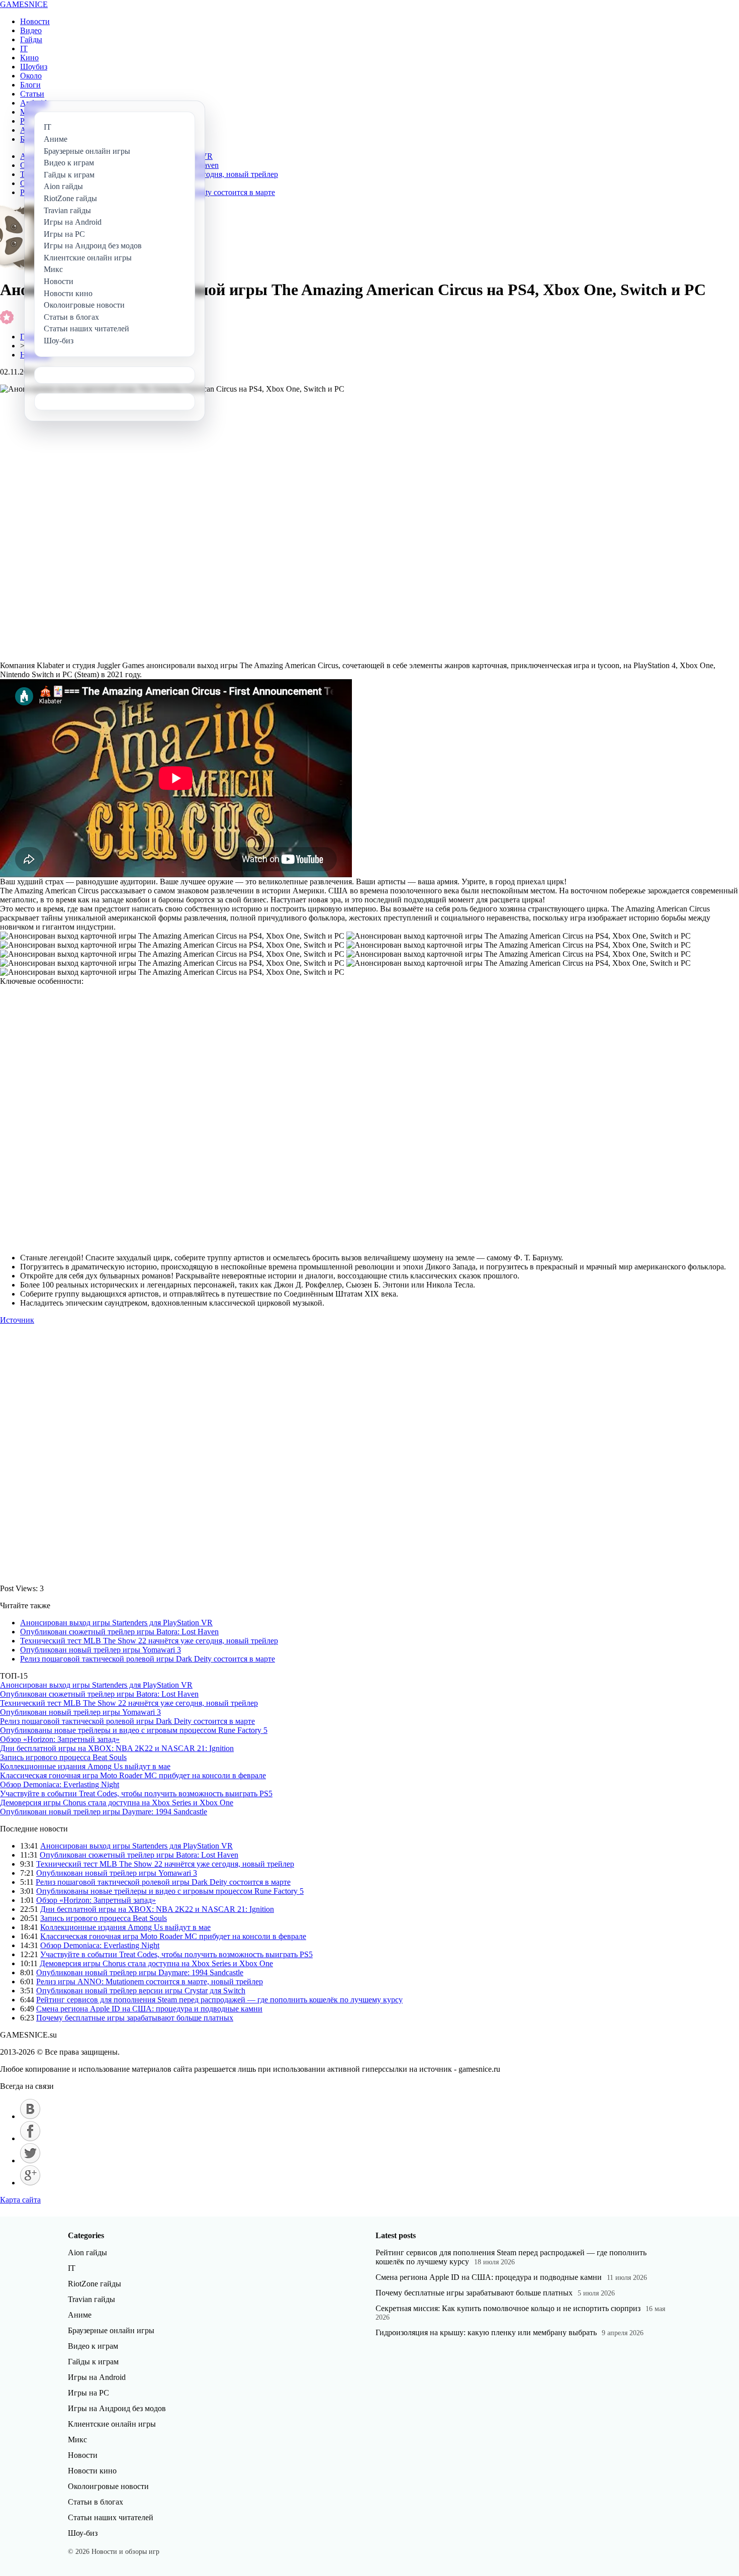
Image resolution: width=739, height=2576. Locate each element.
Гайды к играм (93, 2362)
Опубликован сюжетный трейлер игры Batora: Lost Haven (119, 1632)
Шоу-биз (83, 2533)
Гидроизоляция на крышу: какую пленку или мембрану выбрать (486, 2332)
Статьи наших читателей (111, 2517)
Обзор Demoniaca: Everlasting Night (60, 1784)
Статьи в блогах (96, 2502)
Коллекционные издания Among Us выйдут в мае (85, 1766)
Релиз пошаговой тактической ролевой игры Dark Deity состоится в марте (148, 1659)
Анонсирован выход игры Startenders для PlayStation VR (116, 1623)
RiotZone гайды (95, 2284)
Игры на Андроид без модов (117, 2408)
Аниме (80, 2315)
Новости (35, 21)
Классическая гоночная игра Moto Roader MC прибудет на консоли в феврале (133, 1775)
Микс (77, 2440)
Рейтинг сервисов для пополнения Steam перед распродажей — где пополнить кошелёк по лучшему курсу (219, 2000)
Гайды (31, 39)
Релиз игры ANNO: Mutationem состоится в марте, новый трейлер (150, 1982)
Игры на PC (88, 2393)
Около (31, 76)
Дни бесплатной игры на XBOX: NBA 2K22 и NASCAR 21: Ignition (117, 1748)
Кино (29, 58)
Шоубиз (34, 67)
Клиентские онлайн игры (112, 2424)
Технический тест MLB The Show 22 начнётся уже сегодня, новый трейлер (149, 1641)
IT (24, 49)
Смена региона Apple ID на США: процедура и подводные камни (149, 2009)
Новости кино (92, 2471)
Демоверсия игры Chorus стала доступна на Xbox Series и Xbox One (117, 1803)
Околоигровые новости (108, 2486)
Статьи (32, 94)
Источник (17, 1320)
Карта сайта (20, 2200)
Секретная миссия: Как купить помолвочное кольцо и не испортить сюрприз (508, 2308)
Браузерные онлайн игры (111, 2330)
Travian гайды (91, 2299)
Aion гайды (87, 2252)
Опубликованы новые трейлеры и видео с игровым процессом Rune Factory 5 (134, 1730)
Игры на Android (97, 2377)
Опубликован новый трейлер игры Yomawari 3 (101, 1650)
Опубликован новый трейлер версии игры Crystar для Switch (141, 1991)
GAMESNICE (24, 4)
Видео (31, 30)
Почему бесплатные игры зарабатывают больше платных (135, 2018)
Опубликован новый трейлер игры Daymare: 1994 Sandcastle (104, 1812)
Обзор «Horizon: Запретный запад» (60, 1739)
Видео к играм (93, 2346)
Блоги (30, 85)
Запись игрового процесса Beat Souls (63, 1757)
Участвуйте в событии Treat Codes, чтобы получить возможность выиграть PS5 (136, 1793)
